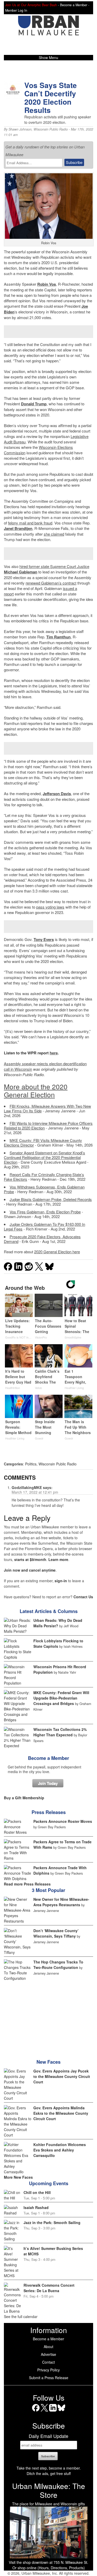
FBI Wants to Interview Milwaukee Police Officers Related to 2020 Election (48, 1125)
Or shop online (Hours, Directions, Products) (49, 2568)
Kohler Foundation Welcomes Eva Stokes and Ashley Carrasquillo (60, 2150)
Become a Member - (75, 5)
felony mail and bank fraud (30, 523)
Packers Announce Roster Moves (63, 1821)
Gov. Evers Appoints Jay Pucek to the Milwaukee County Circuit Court (62, 2076)
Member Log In (16, 10)
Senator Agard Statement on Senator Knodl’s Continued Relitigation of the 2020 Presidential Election (44, 1157)
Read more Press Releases (27, 1884)
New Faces (48, 2062)
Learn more (58, 1559)
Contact (48, 2362)
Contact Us (83, 1597)
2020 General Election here (57, 1252)
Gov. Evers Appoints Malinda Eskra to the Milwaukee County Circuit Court (61, 2113)
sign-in (61, 1581)
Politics (31, 1464)
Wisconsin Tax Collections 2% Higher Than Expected (60, 1732)
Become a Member (48, 1758)
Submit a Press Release (49, 2378)
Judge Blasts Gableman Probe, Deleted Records (51, 1199)
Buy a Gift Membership (24, 1798)
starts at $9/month (30, 1559)
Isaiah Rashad (36, 2207)
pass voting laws (50, 907)
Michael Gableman (21, 572)
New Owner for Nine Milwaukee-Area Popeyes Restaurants (61, 1902)
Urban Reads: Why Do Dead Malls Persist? (58, 1623)
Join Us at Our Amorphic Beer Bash (31, 5)
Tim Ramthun (58, 637)
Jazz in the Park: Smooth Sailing (52, 2222)
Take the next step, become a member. (49, 2468)
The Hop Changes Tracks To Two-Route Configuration (58, 1965)
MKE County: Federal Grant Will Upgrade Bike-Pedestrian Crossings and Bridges (61, 1698)
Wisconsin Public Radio (51, 129)
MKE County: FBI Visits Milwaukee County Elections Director (43, 1143)
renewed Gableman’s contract (51, 583)
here (54, 1053)
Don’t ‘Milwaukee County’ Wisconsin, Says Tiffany (56, 1933)
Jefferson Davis (57, 794)
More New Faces (18, 2177)
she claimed (54, 534)
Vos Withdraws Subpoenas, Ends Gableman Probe (44, 1189)
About (48, 2347)
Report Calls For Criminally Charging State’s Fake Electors (44, 1177)
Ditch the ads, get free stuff (49, 2473)
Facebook (36, 2411)
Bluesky (61, 2411)
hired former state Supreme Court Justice (54, 566)
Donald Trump (34, 404)
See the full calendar (21, 2316)
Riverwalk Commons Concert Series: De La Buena (49, 2288)
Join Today (48, 1783)
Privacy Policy (48, 2370)
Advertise (48, 2354)
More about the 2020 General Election (36, 1091)
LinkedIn (53, 2411)
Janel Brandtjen (18, 528)
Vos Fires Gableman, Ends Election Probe (45, 1212)
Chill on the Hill (37, 2192)
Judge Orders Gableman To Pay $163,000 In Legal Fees (44, 1226)
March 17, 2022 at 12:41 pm (35, 1492)
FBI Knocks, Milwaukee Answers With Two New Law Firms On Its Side (47, 1108)
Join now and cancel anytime (30, 1570)
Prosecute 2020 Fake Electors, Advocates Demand (42, 1239)
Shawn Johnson (20, 129)
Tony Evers (44, 939)
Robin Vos (47, 284)
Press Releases (49, 1812)
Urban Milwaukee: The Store (49, 2490)
